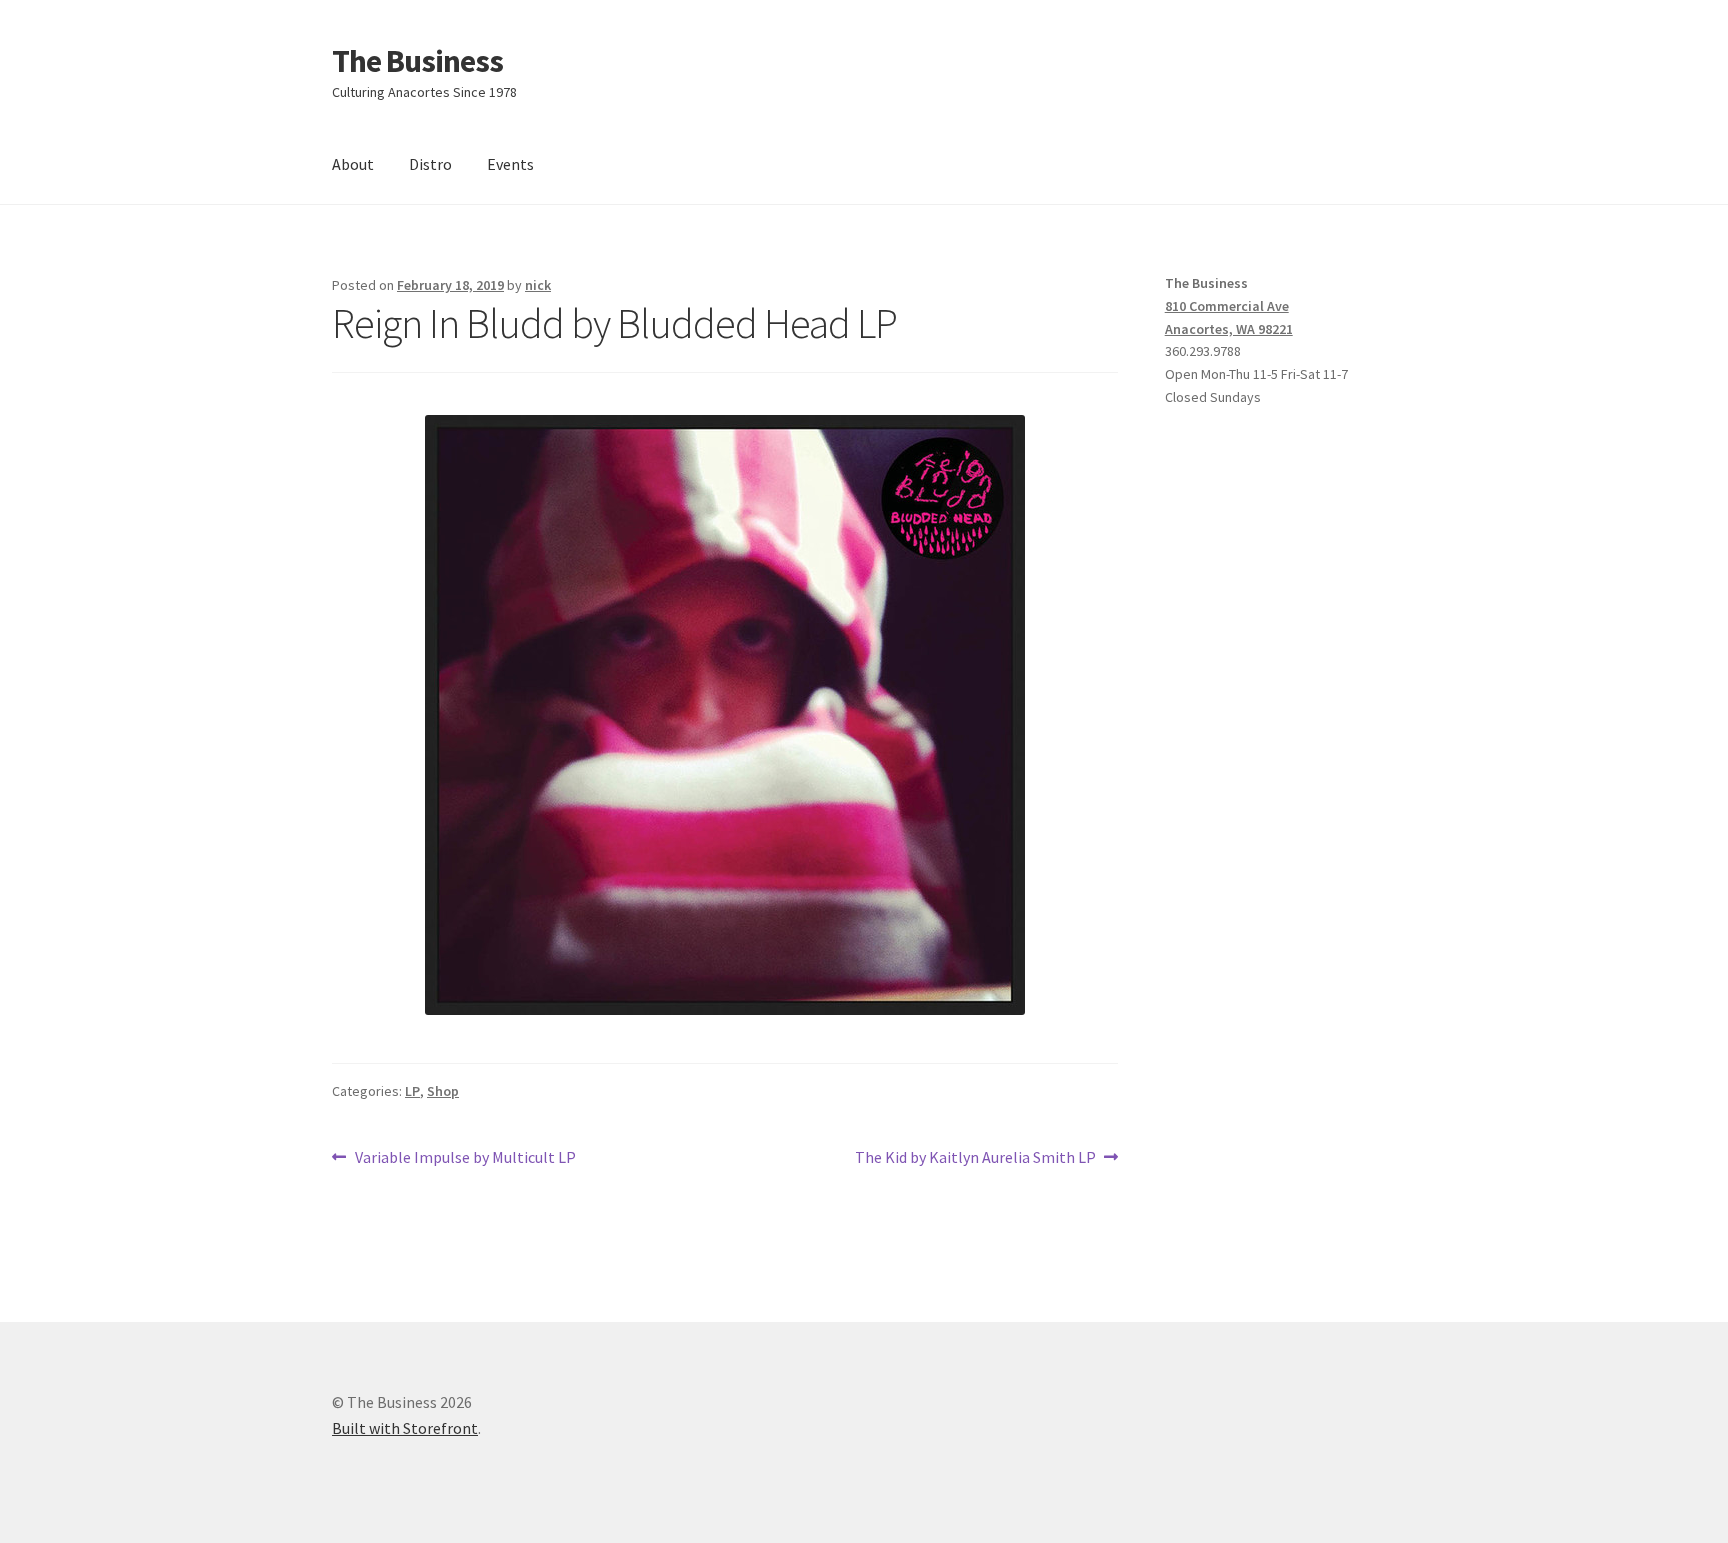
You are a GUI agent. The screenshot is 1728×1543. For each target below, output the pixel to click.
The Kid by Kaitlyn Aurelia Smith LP (975, 1158)
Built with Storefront (405, 1428)
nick (538, 285)
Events (510, 164)
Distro (430, 164)
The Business (417, 61)
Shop (443, 1091)
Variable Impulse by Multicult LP (465, 1158)
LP (412, 1091)
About (353, 164)
